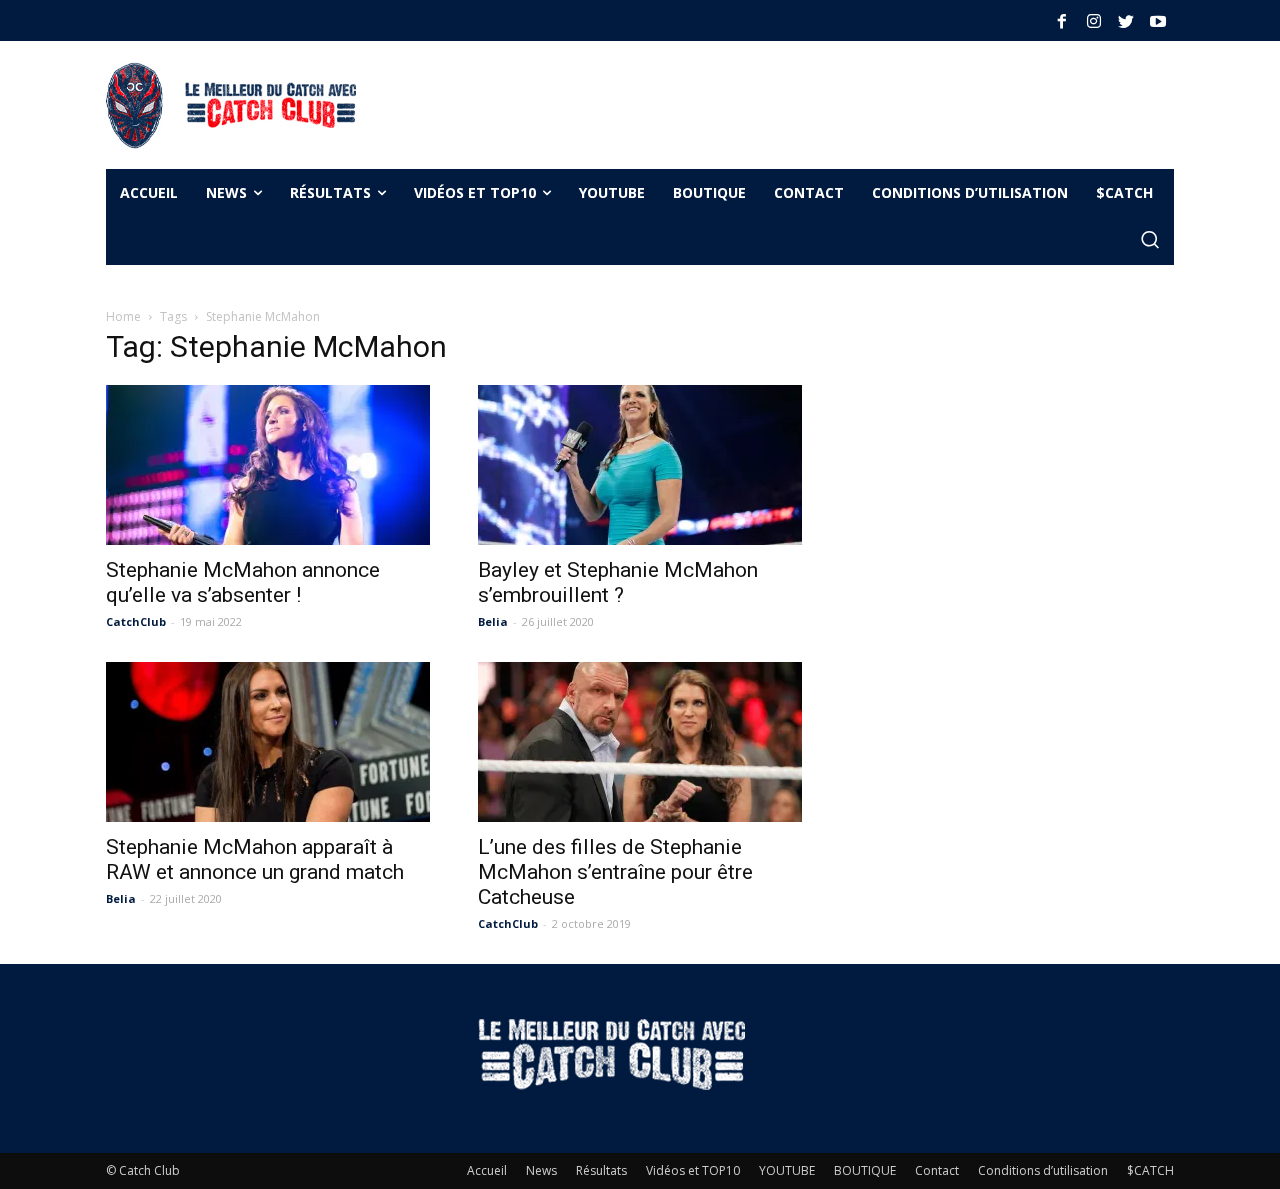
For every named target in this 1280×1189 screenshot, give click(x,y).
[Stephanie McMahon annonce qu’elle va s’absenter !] (268, 465)
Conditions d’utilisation (1043, 1170)
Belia (493, 621)
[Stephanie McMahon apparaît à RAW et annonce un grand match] (268, 742)
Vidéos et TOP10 (693, 1170)
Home (123, 316)
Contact (937, 1170)
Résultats (601, 1170)
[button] (1150, 241)
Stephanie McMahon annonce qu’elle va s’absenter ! (243, 582)
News (541, 1170)
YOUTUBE (787, 1170)
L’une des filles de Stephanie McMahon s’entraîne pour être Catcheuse (615, 872)
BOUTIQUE (865, 1170)
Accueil (487, 1170)
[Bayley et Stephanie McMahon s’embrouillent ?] (640, 465)
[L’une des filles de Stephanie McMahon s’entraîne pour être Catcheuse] (640, 742)
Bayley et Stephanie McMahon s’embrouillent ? (618, 582)
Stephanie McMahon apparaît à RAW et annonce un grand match (255, 859)
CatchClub (136, 621)
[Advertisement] (744, 102)
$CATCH (1150, 1170)
